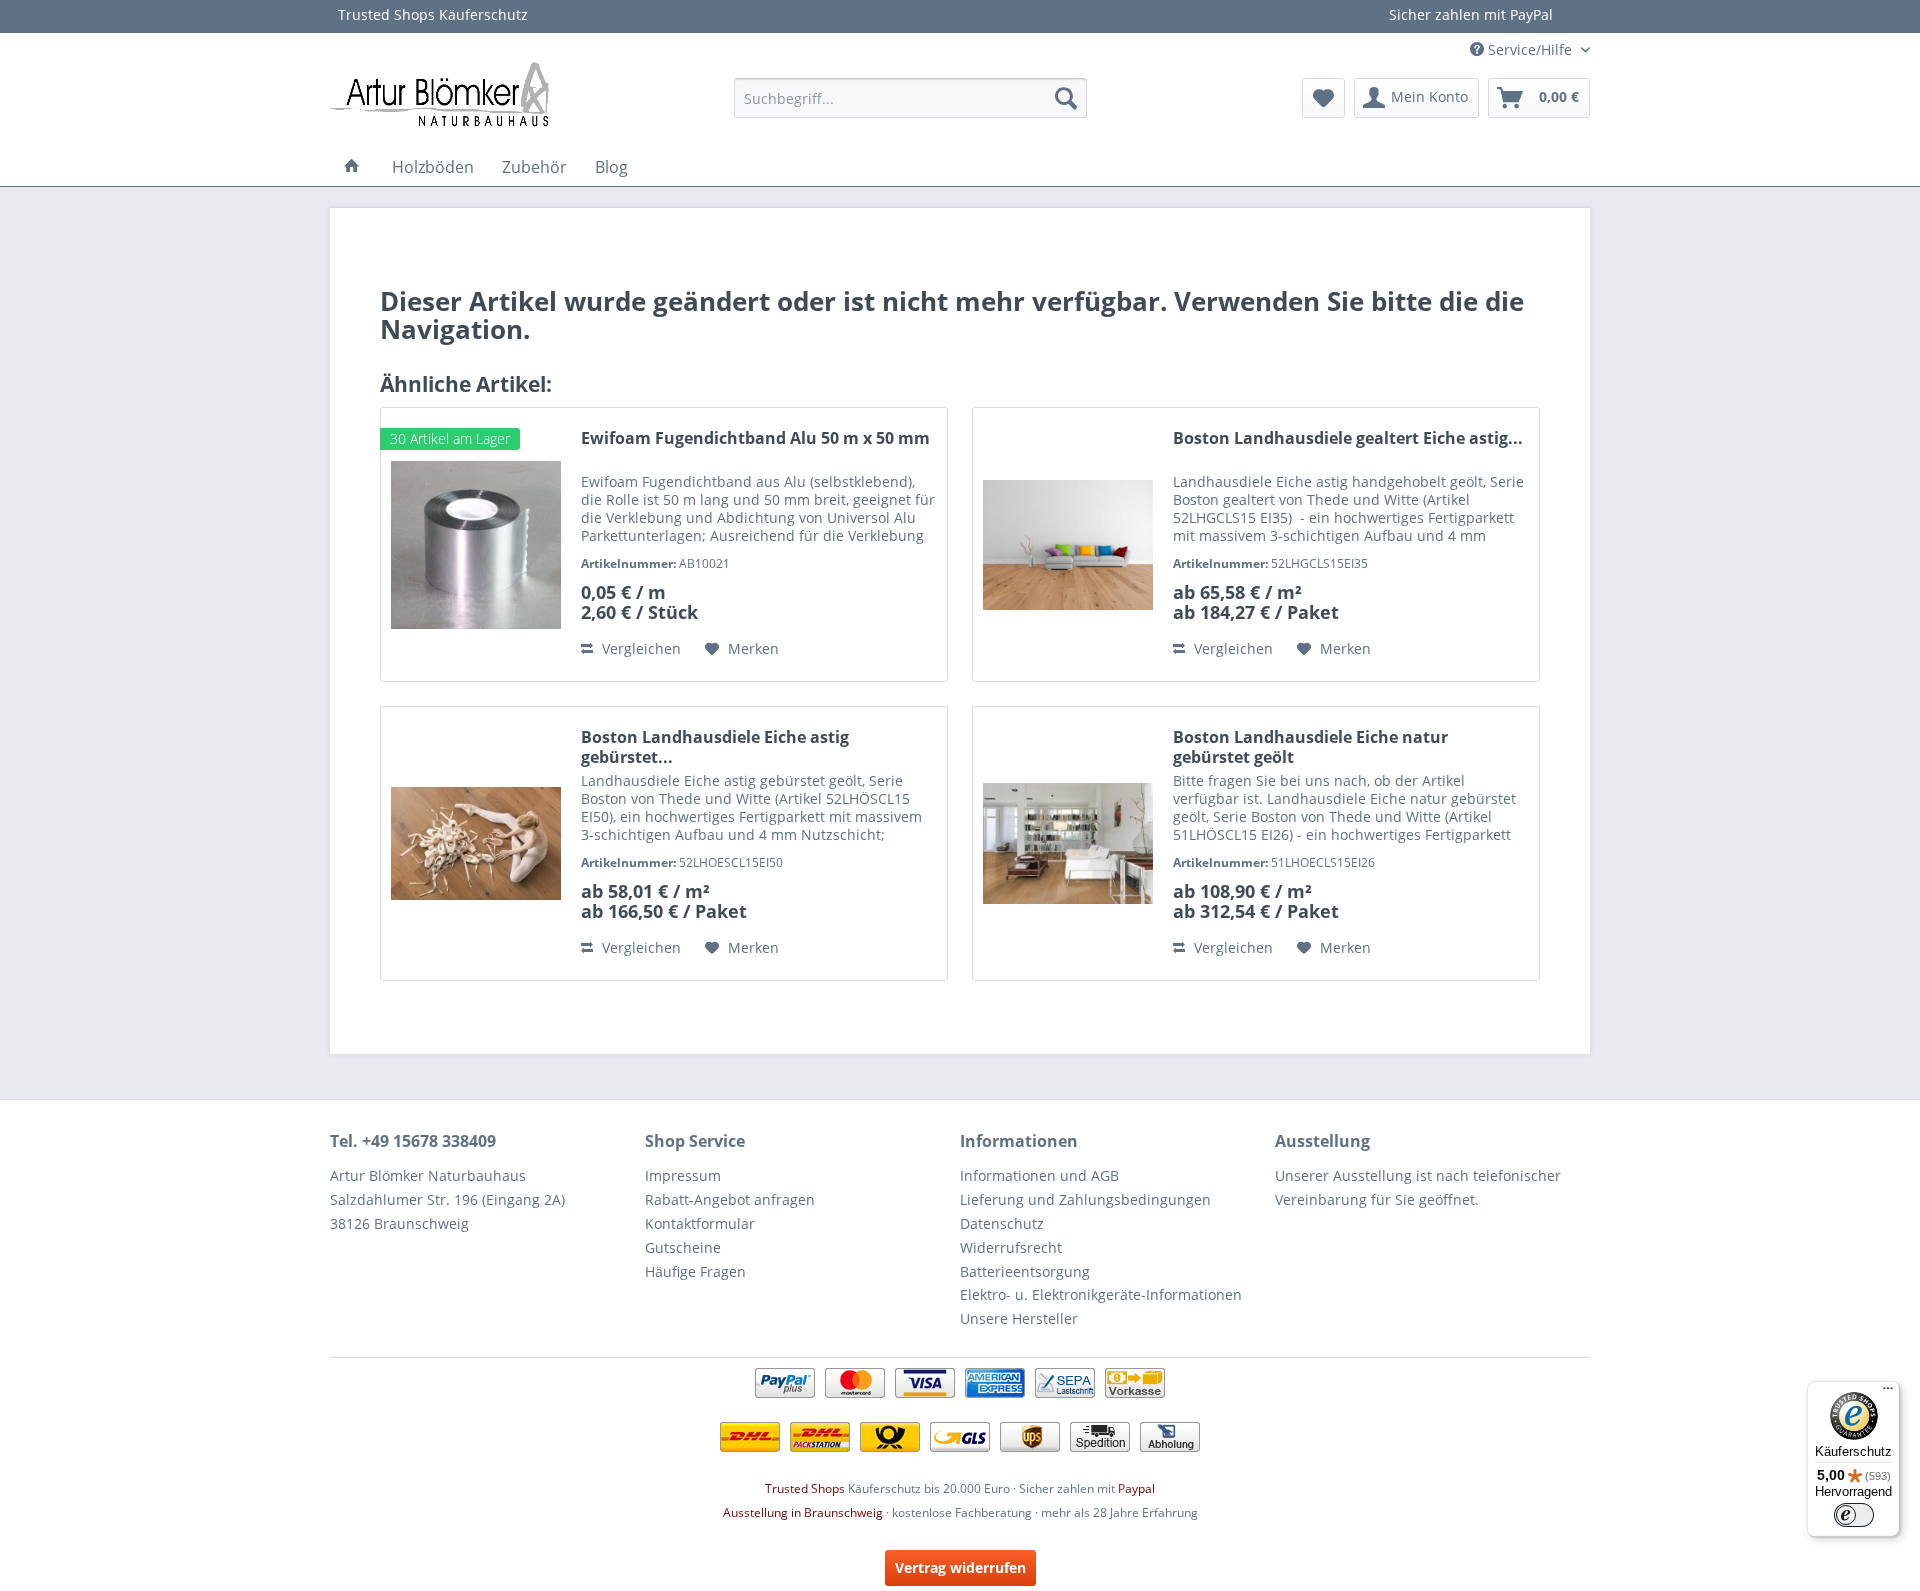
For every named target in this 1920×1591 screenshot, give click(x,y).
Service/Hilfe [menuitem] (1530, 49)
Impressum (683, 1175)
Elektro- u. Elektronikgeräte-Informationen (1101, 1294)
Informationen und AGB (1039, 1175)
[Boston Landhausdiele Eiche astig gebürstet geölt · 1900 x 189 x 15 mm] (476, 843)
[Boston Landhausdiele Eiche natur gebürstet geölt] (1068, 843)
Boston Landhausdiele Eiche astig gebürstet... (715, 747)
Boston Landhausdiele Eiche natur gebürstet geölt (1310, 747)
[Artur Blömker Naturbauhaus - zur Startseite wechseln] (440, 93)
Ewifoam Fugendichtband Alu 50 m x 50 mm (755, 438)
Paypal (1136, 1488)
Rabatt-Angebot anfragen (730, 1199)
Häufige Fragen (695, 1271)
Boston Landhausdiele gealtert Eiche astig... (1348, 438)
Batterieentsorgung (1025, 1271)
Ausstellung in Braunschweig (803, 1512)
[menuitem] (910, 98)
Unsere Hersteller (1019, 1318)
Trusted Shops (805, 1488)
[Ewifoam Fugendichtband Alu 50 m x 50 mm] (476, 544)
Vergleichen (639, 648)
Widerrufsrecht (1011, 1247)
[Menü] (1888, 1393)
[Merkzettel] (1323, 98)
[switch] (1854, 1515)
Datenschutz (1002, 1223)
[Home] (352, 167)
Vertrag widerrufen (960, 1567)
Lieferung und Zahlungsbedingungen (1085, 1199)
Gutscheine (683, 1247)
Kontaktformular (700, 1223)
